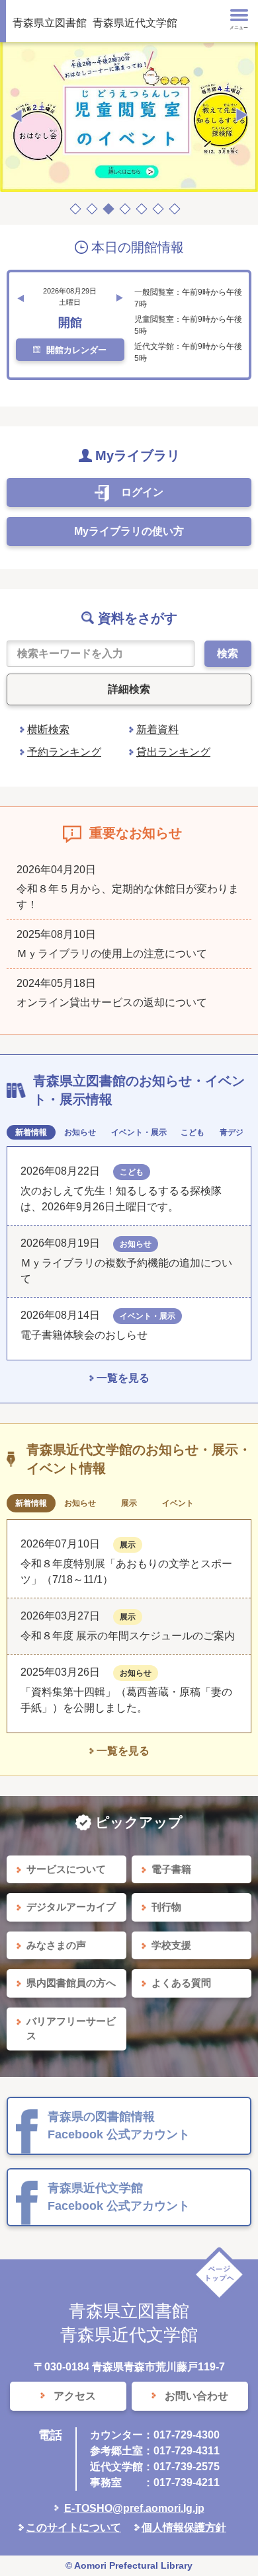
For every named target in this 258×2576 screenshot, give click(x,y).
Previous (16, 116)
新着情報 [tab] (31, 1132)
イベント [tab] (178, 1503)
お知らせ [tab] (80, 1132)
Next (242, 116)
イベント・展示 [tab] (139, 1132)
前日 (21, 298)
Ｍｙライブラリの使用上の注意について (112, 954)
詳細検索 (129, 689)
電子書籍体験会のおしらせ (89, 1335)
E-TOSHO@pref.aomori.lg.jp (134, 2508)
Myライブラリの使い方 (129, 531)
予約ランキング (64, 752)
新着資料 (157, 729)
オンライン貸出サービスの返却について (112, 1002)
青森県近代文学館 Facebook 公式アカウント (119, 2197)
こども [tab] (193, 1132)
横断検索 (48, 729)
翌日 (120, 298)
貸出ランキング (173, 752)
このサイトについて (73, 2527)
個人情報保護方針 (184, 2527)
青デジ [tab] (232, 1132)
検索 (228, 653)
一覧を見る (123, 1378)
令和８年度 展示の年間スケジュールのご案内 (128, 1636)
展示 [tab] (129, 1503)
